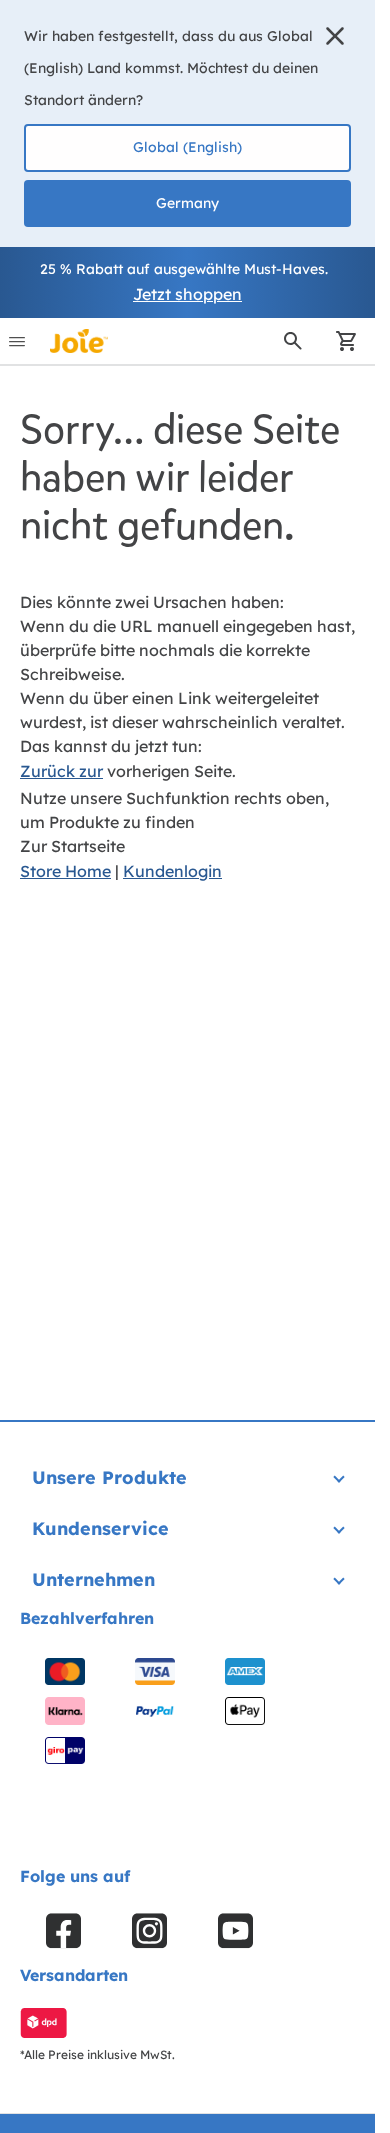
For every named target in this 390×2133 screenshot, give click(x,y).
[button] (335, 36)
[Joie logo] (79, 341)
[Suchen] (293, 341)
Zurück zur (61, 771)
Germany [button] (187, 203)
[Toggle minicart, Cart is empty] (340, 341)
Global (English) (187, 147)
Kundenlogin (172, 871)
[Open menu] (17, 341)
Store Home (65, 871)
